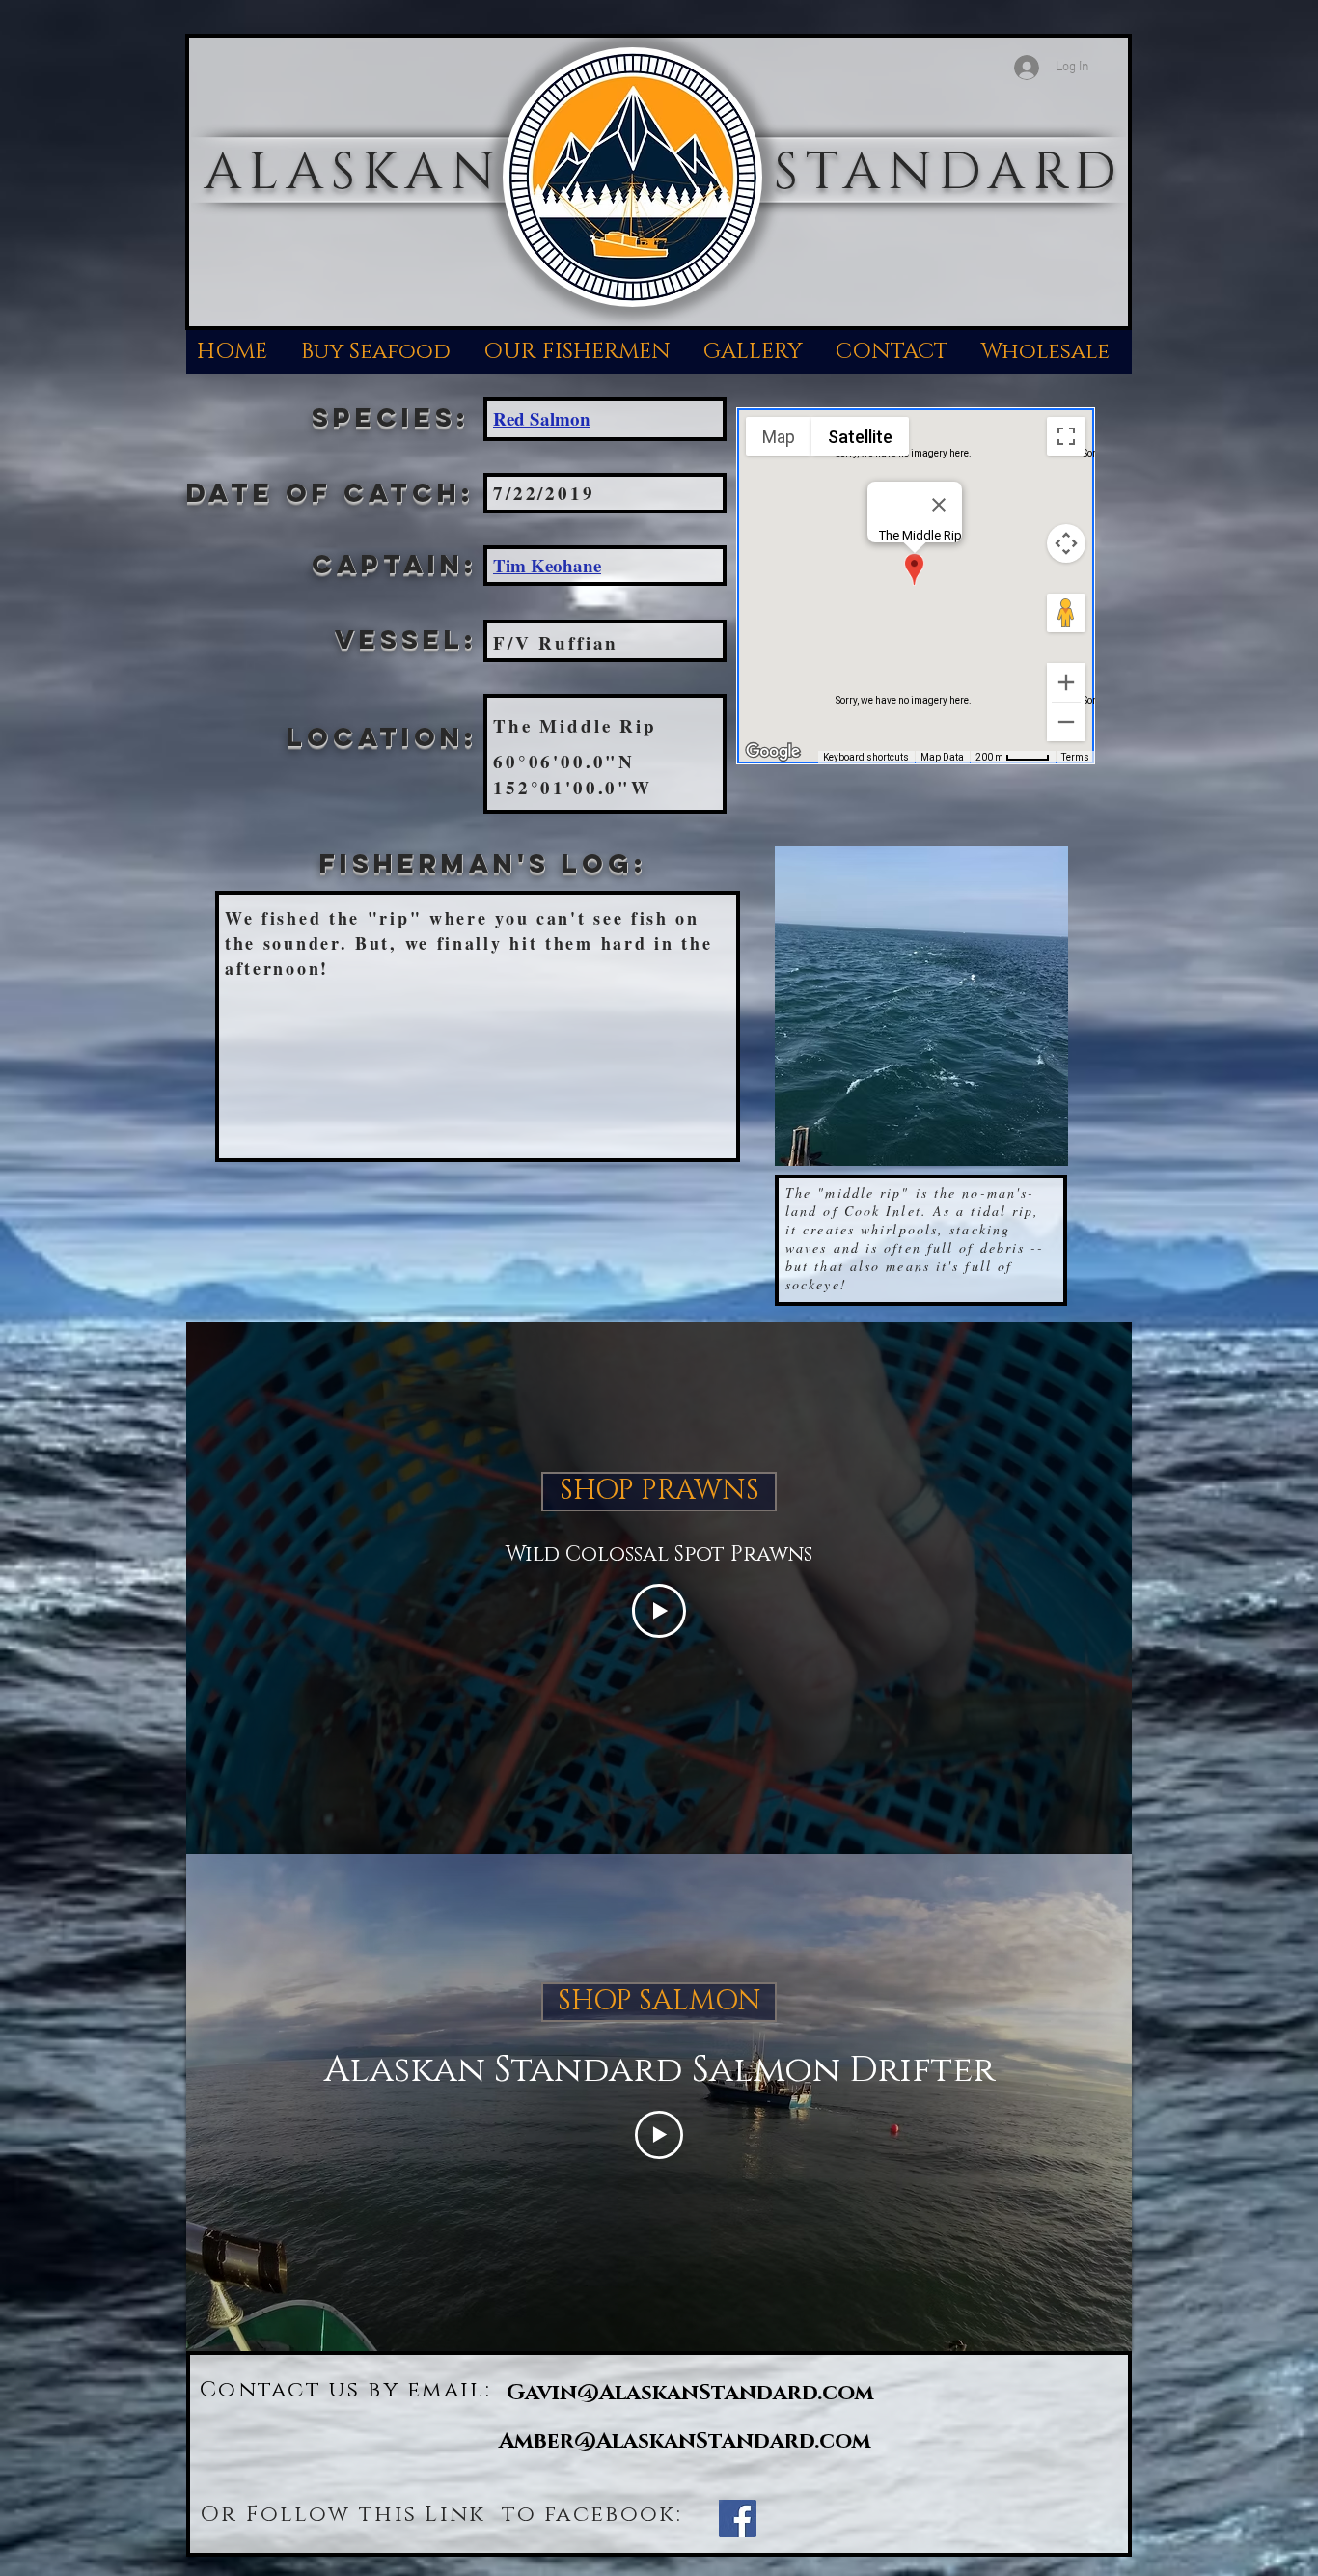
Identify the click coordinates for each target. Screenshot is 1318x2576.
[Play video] (659, 2135)
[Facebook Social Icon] (738, 2519)
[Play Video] (659, 1611)
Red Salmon (542, 418)
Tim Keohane (547, 565)
